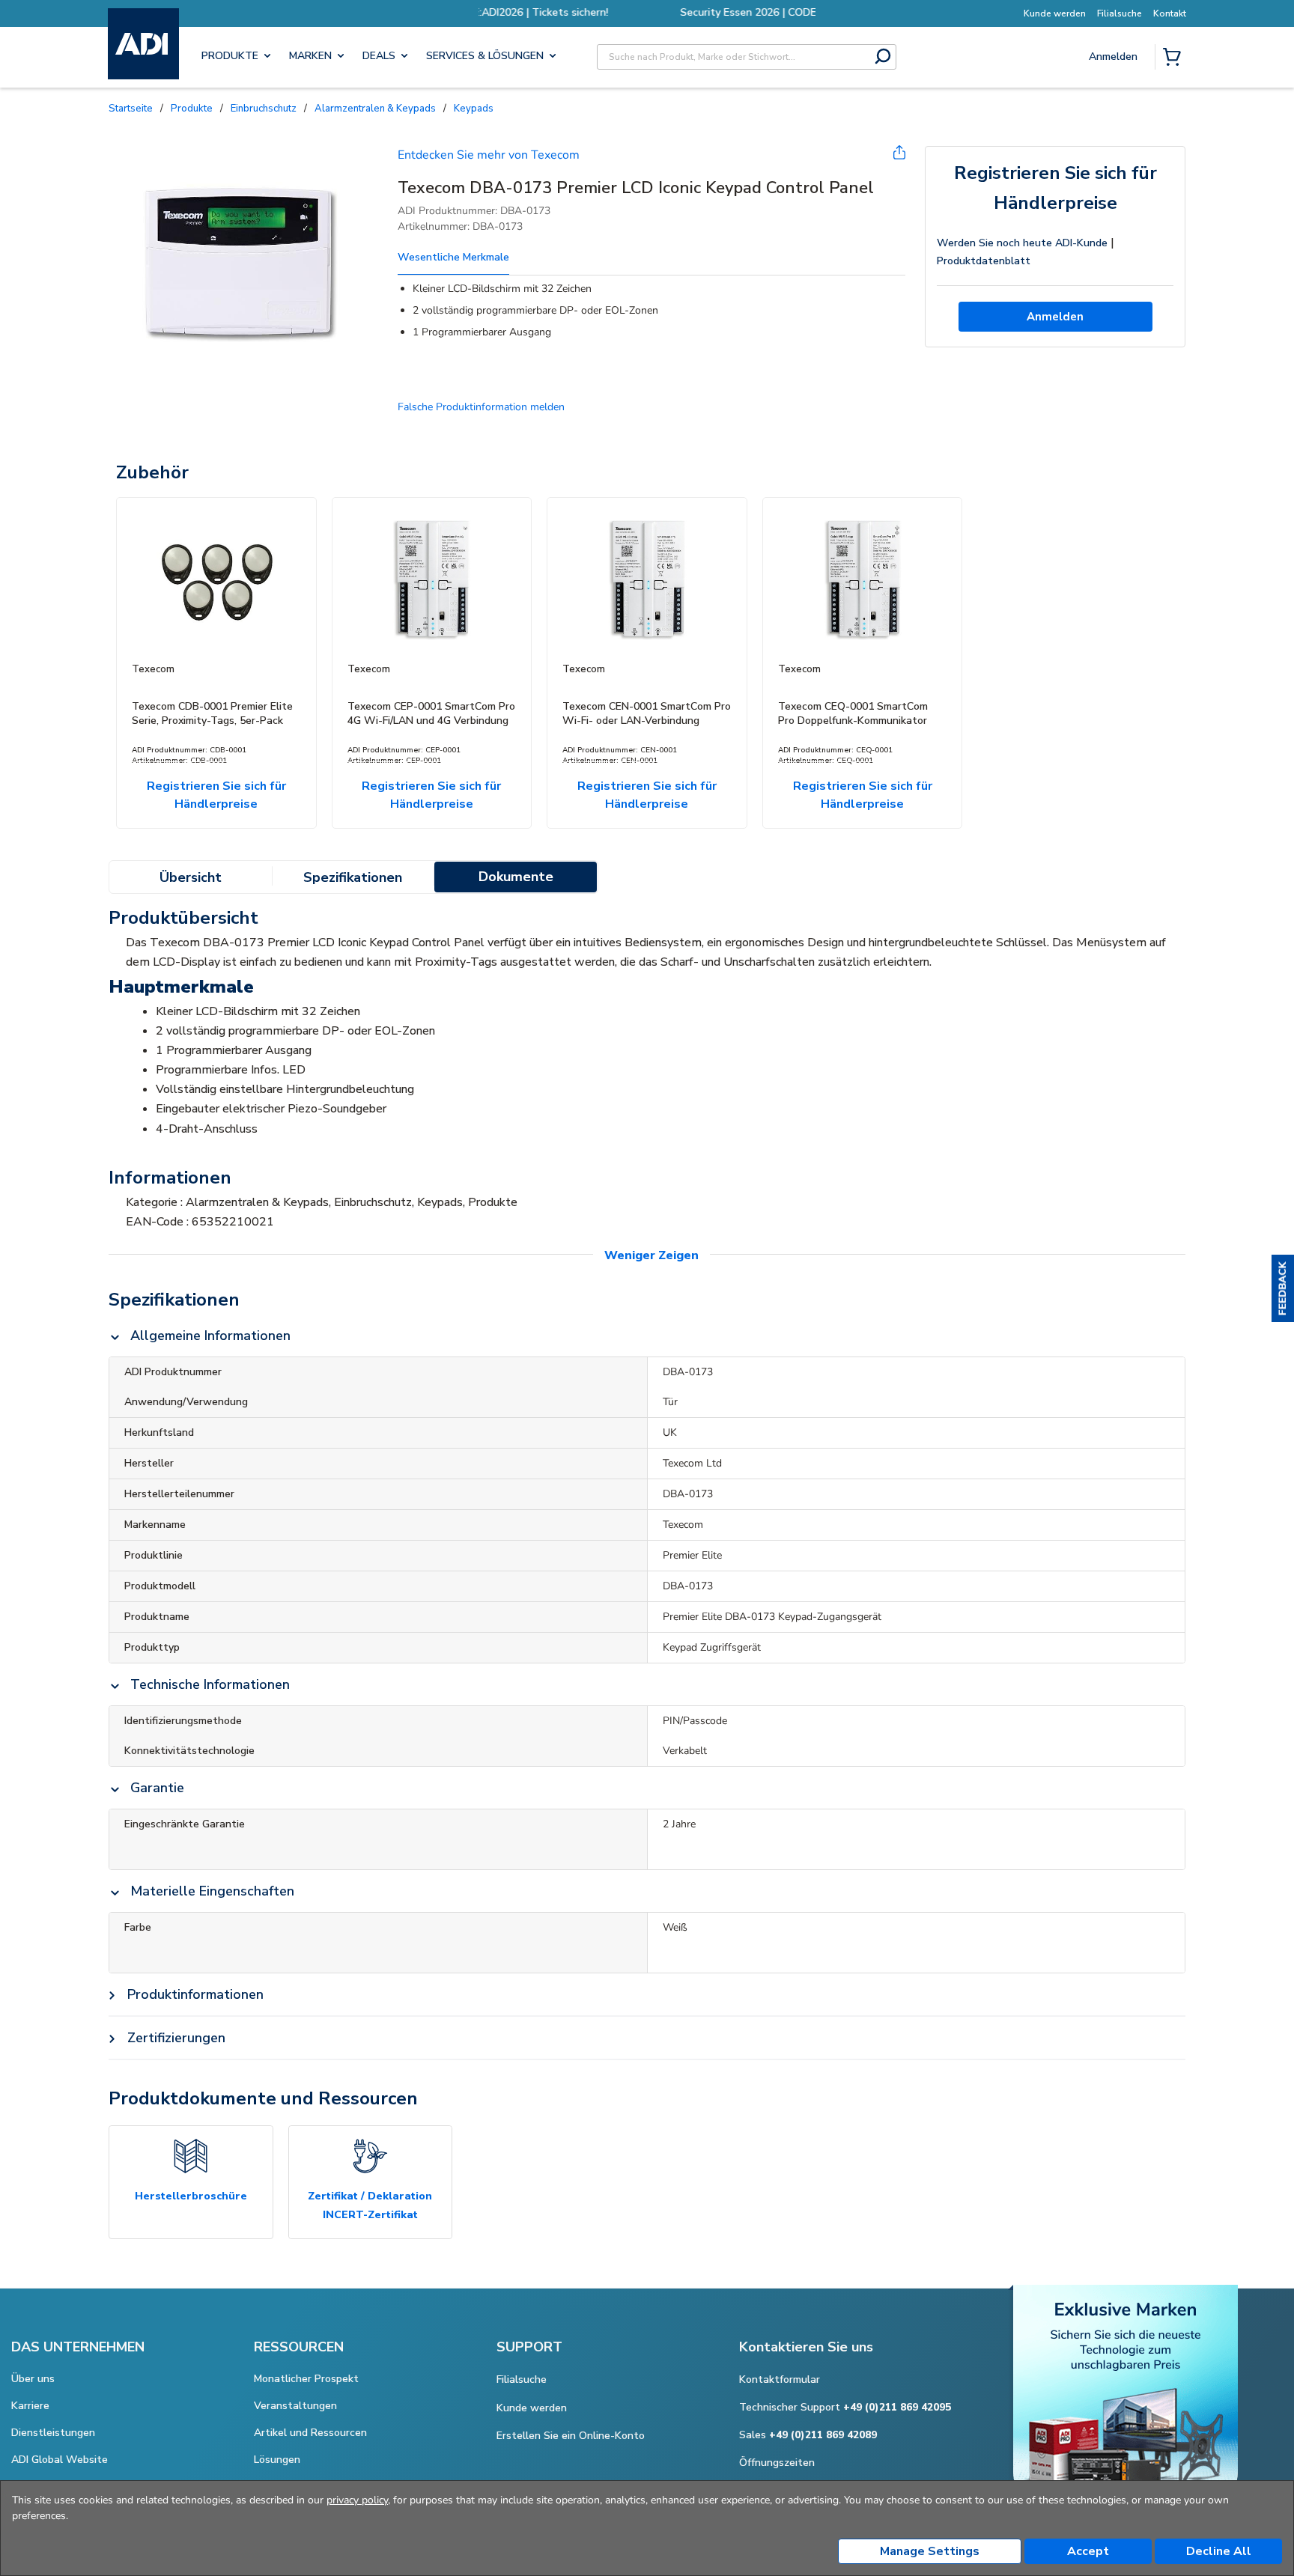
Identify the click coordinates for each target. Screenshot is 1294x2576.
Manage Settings (930, 2551)
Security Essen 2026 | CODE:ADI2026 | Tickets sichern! (647, 12)
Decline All (1219, 2551)
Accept (1088, 2551)
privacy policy (357, 2500)
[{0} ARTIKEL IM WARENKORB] (1175, 58)
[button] (1283, 1288)
